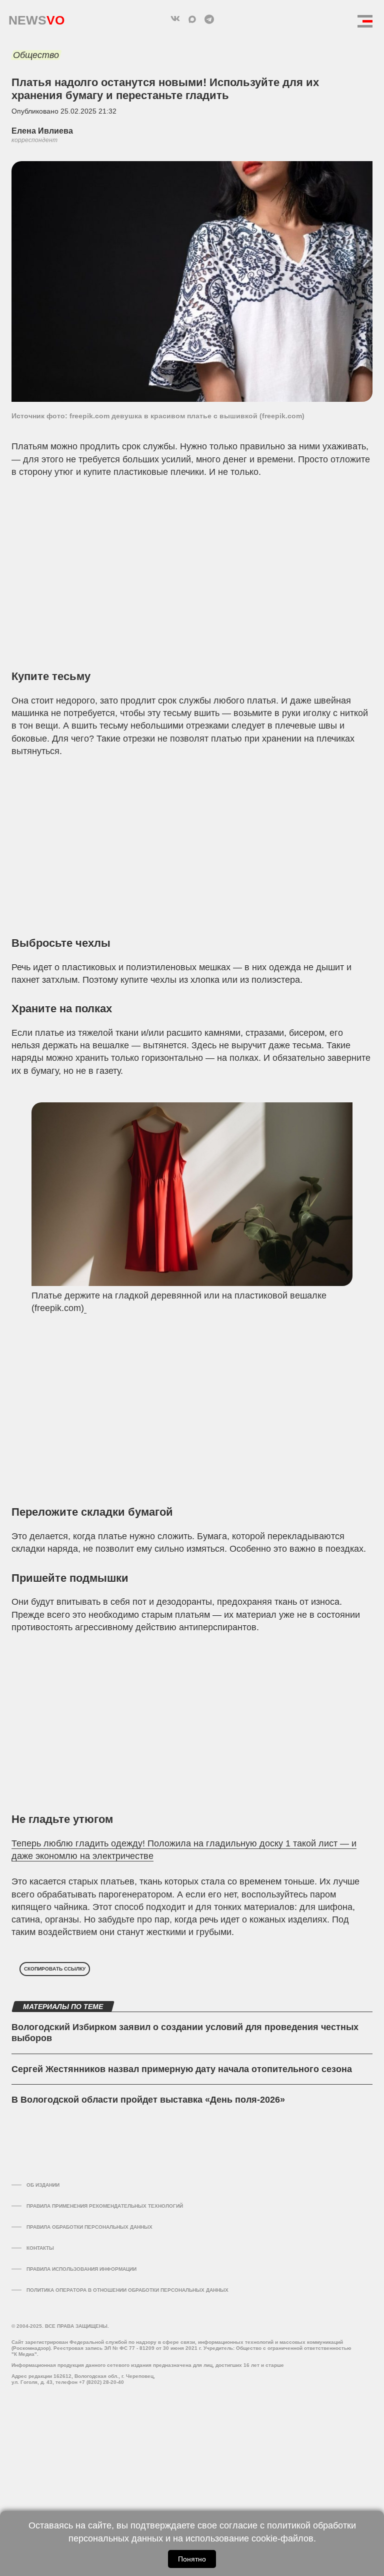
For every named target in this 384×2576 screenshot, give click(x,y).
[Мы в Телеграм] (209, 19)
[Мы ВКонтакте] (175, 19)
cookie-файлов (282, 2538)
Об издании (43, 2185)
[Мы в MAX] (192, 19)
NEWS (36, 18)
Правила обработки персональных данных (89, 2227)
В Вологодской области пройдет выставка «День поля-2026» (148, 2100)
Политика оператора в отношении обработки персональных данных (127, 2290)
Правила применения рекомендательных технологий (105, 2206)
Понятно (192, 2559)
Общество (36, 55)
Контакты (40, 2248)
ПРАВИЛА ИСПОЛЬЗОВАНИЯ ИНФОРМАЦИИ (81, 2269)
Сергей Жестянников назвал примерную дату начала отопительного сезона (182, 2069)
